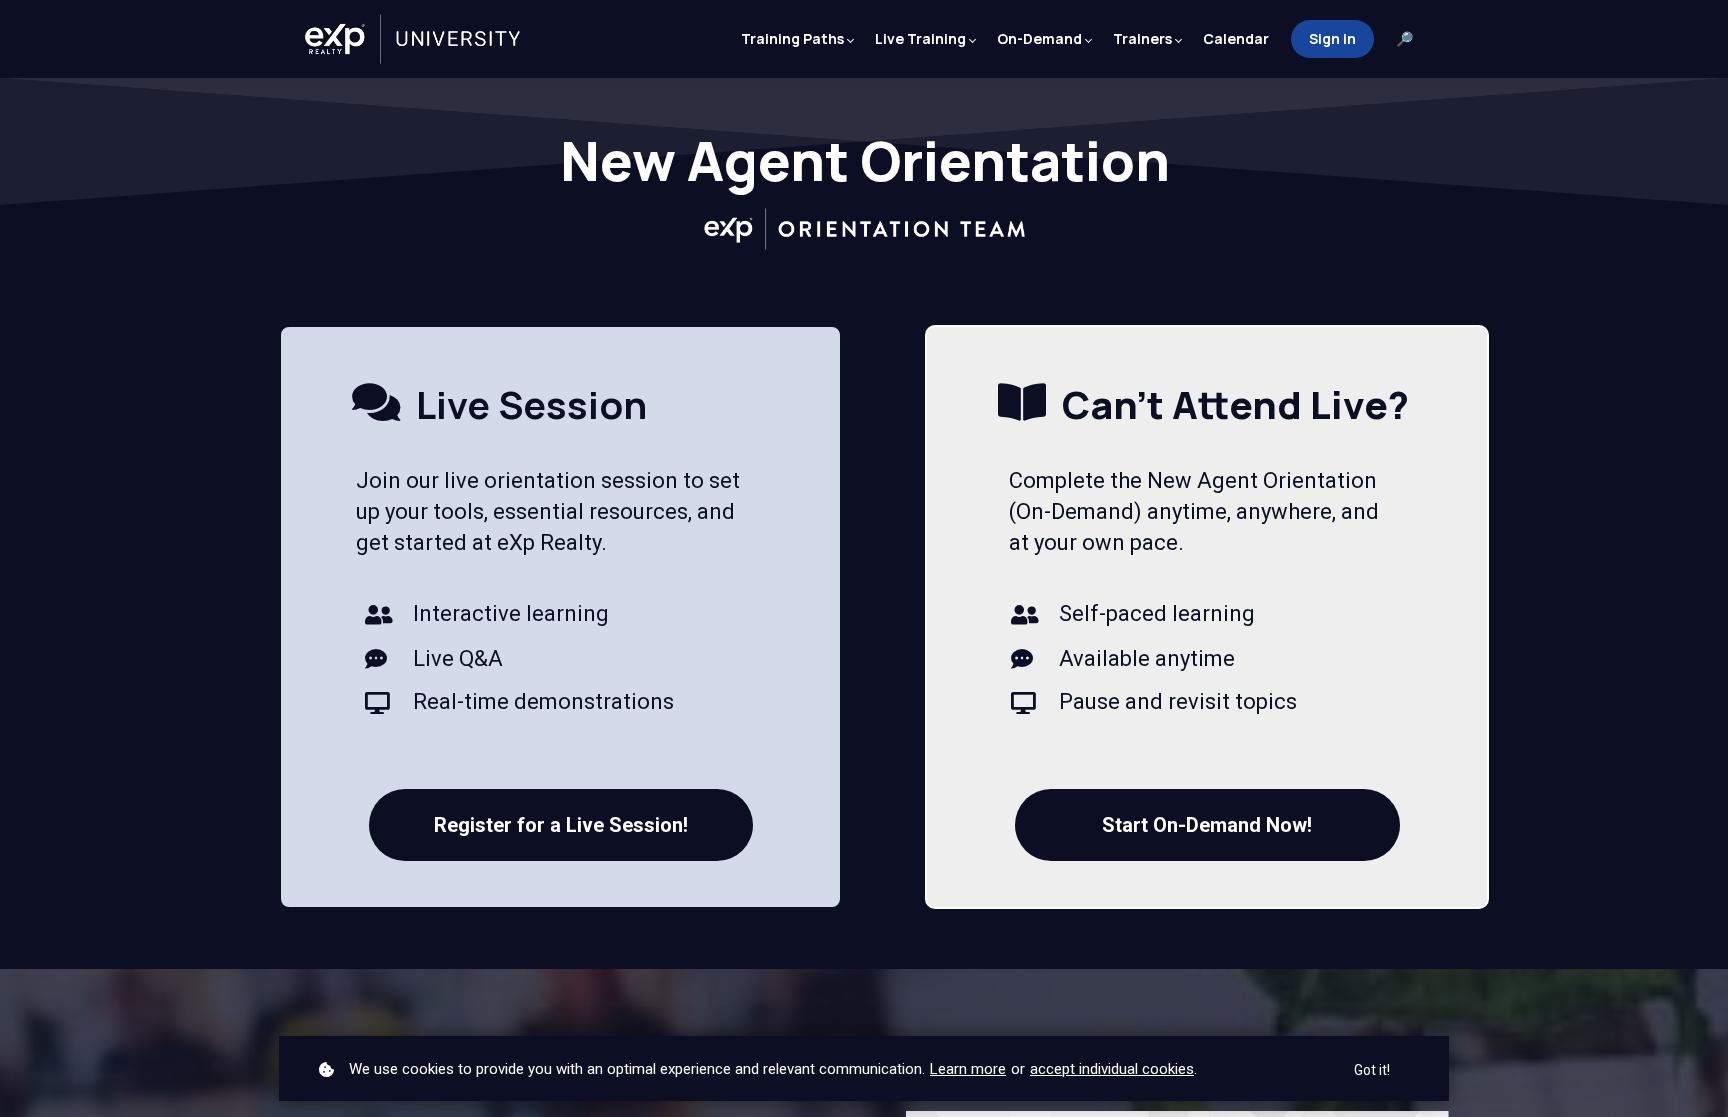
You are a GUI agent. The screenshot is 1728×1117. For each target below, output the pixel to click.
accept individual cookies (1112, 1069)
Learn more (968, 1069)
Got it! (1372, 1070)
